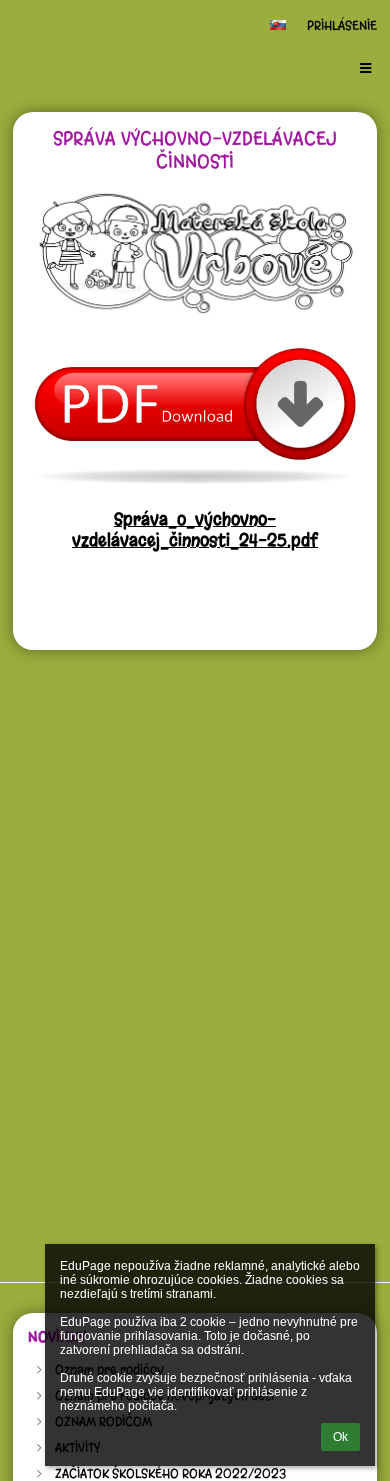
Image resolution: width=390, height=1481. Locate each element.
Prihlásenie (342, 25)
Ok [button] (340, 1437)
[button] (278, 25)
